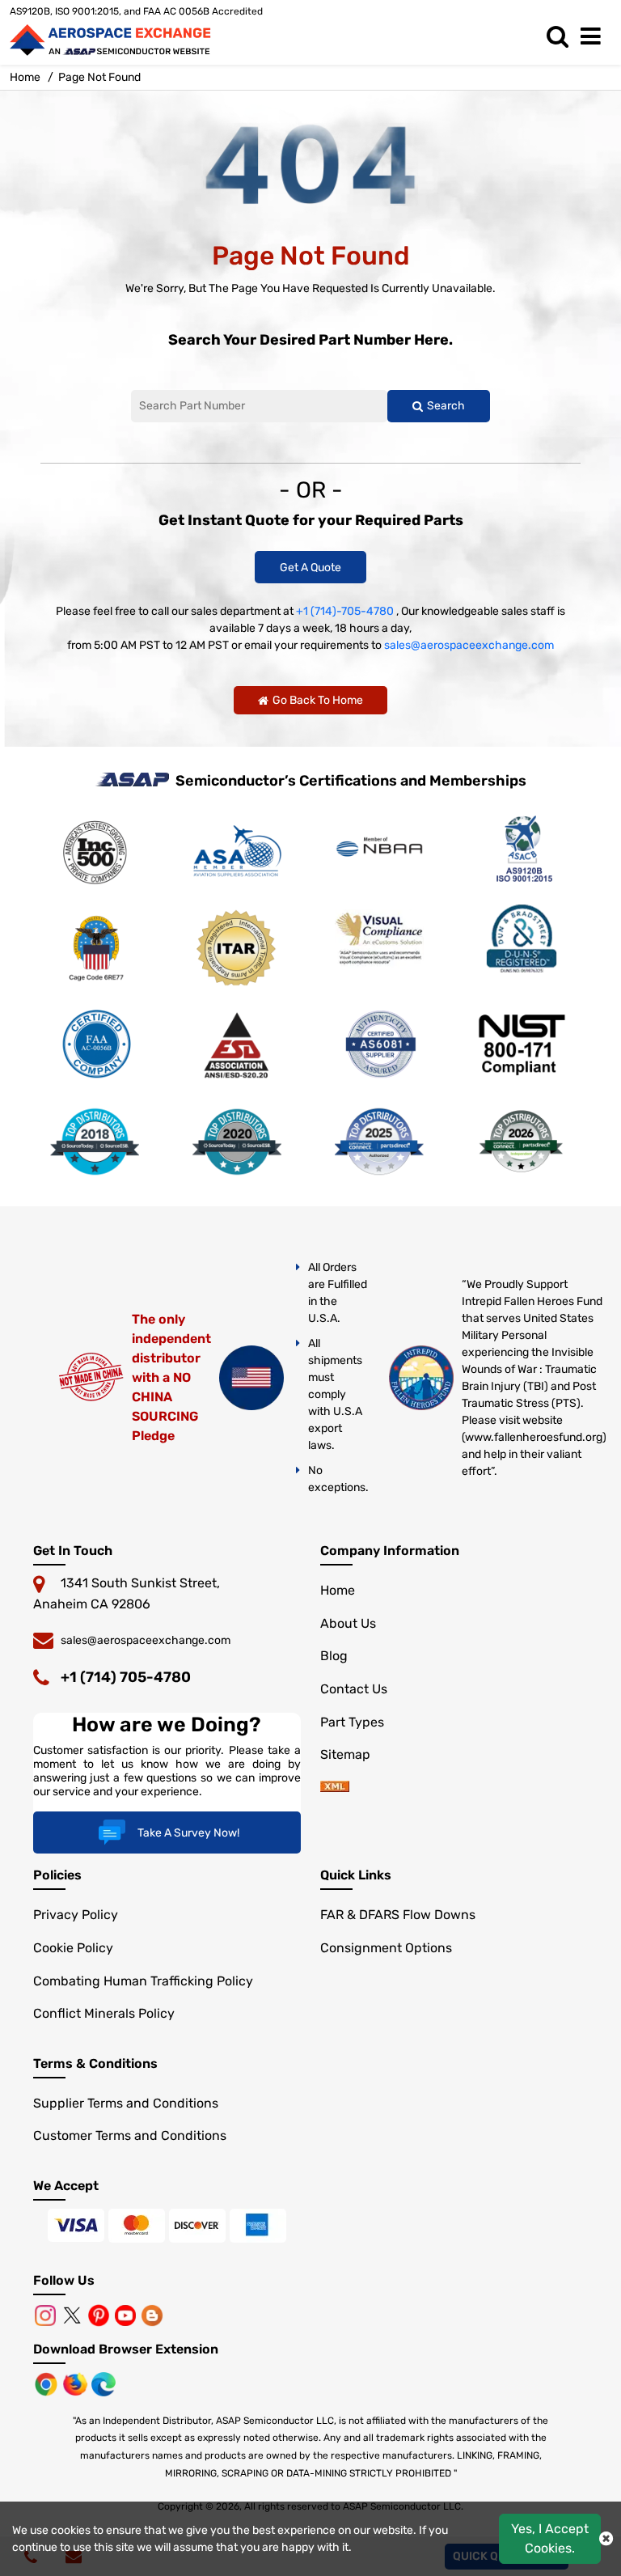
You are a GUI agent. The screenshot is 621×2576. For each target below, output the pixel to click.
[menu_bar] (595, 37)
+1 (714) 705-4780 (126, 1677)
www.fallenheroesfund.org (534, 1437)
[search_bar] (562, 37)
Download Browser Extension (126, 2349)
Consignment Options (386, 1948)
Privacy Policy (76, 1915)
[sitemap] (335, 1788)
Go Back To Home (318, 700)
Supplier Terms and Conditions (126, 2103)
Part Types (352, 1722)
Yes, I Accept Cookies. (550, 2538)
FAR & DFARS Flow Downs (398, 1915)
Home (25, 77)
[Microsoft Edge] (103, 2383)
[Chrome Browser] (48, 2383)
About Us (348, 1623)
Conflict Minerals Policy (104, 2013)
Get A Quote (310, 568)
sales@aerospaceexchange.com (469, 645)
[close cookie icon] (606, 2539)
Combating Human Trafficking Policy (143, 1981)
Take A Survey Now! (188, 1833)
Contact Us (354, 1689)
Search (446, 406)
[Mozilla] (77, 2383)
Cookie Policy (73, 1948)
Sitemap (345, 1754)
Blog (334, 1656)
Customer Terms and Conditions (130, 2135)
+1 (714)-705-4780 (345, 611)
